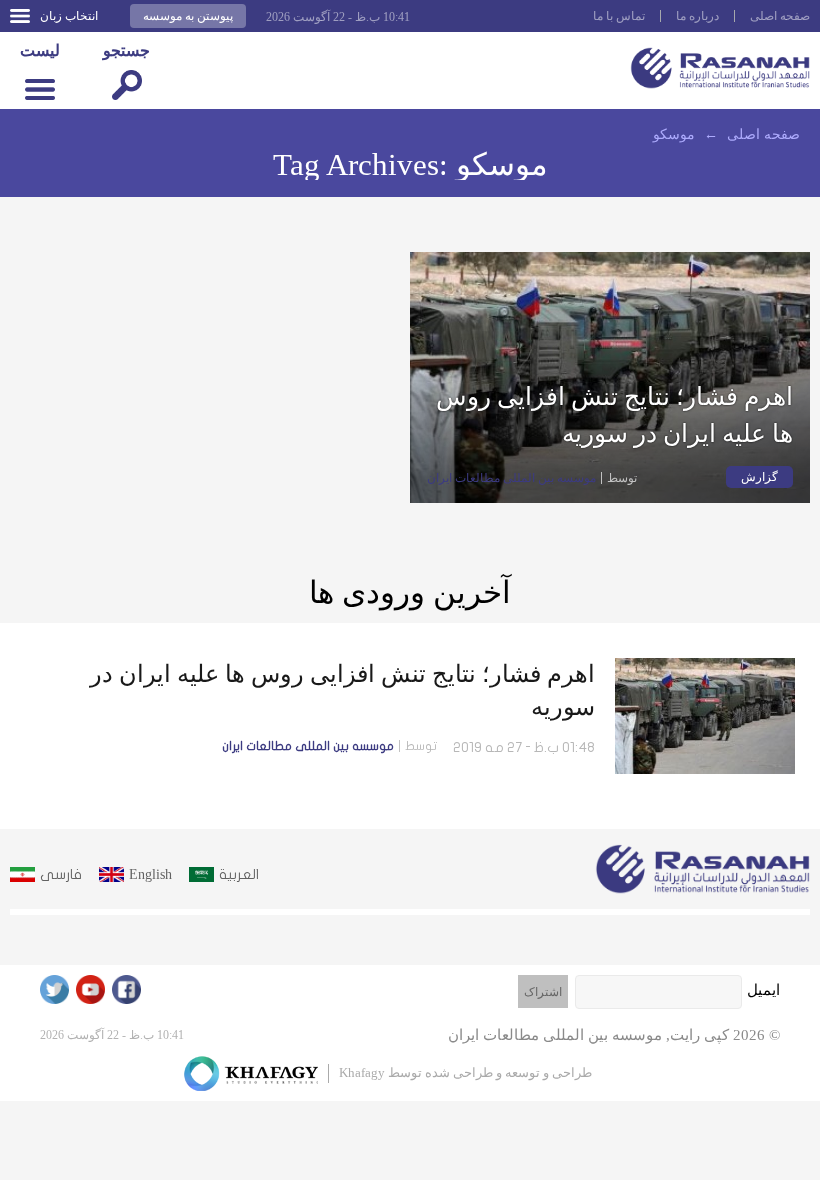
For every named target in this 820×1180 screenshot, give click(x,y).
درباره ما (697, 16)
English (150, 874)
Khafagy (362, 1072)
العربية (239, 874)
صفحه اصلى (780, 16)
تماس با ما (619, 16)
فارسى (61, 874)
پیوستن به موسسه (188, 16)
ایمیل (763, 990)
